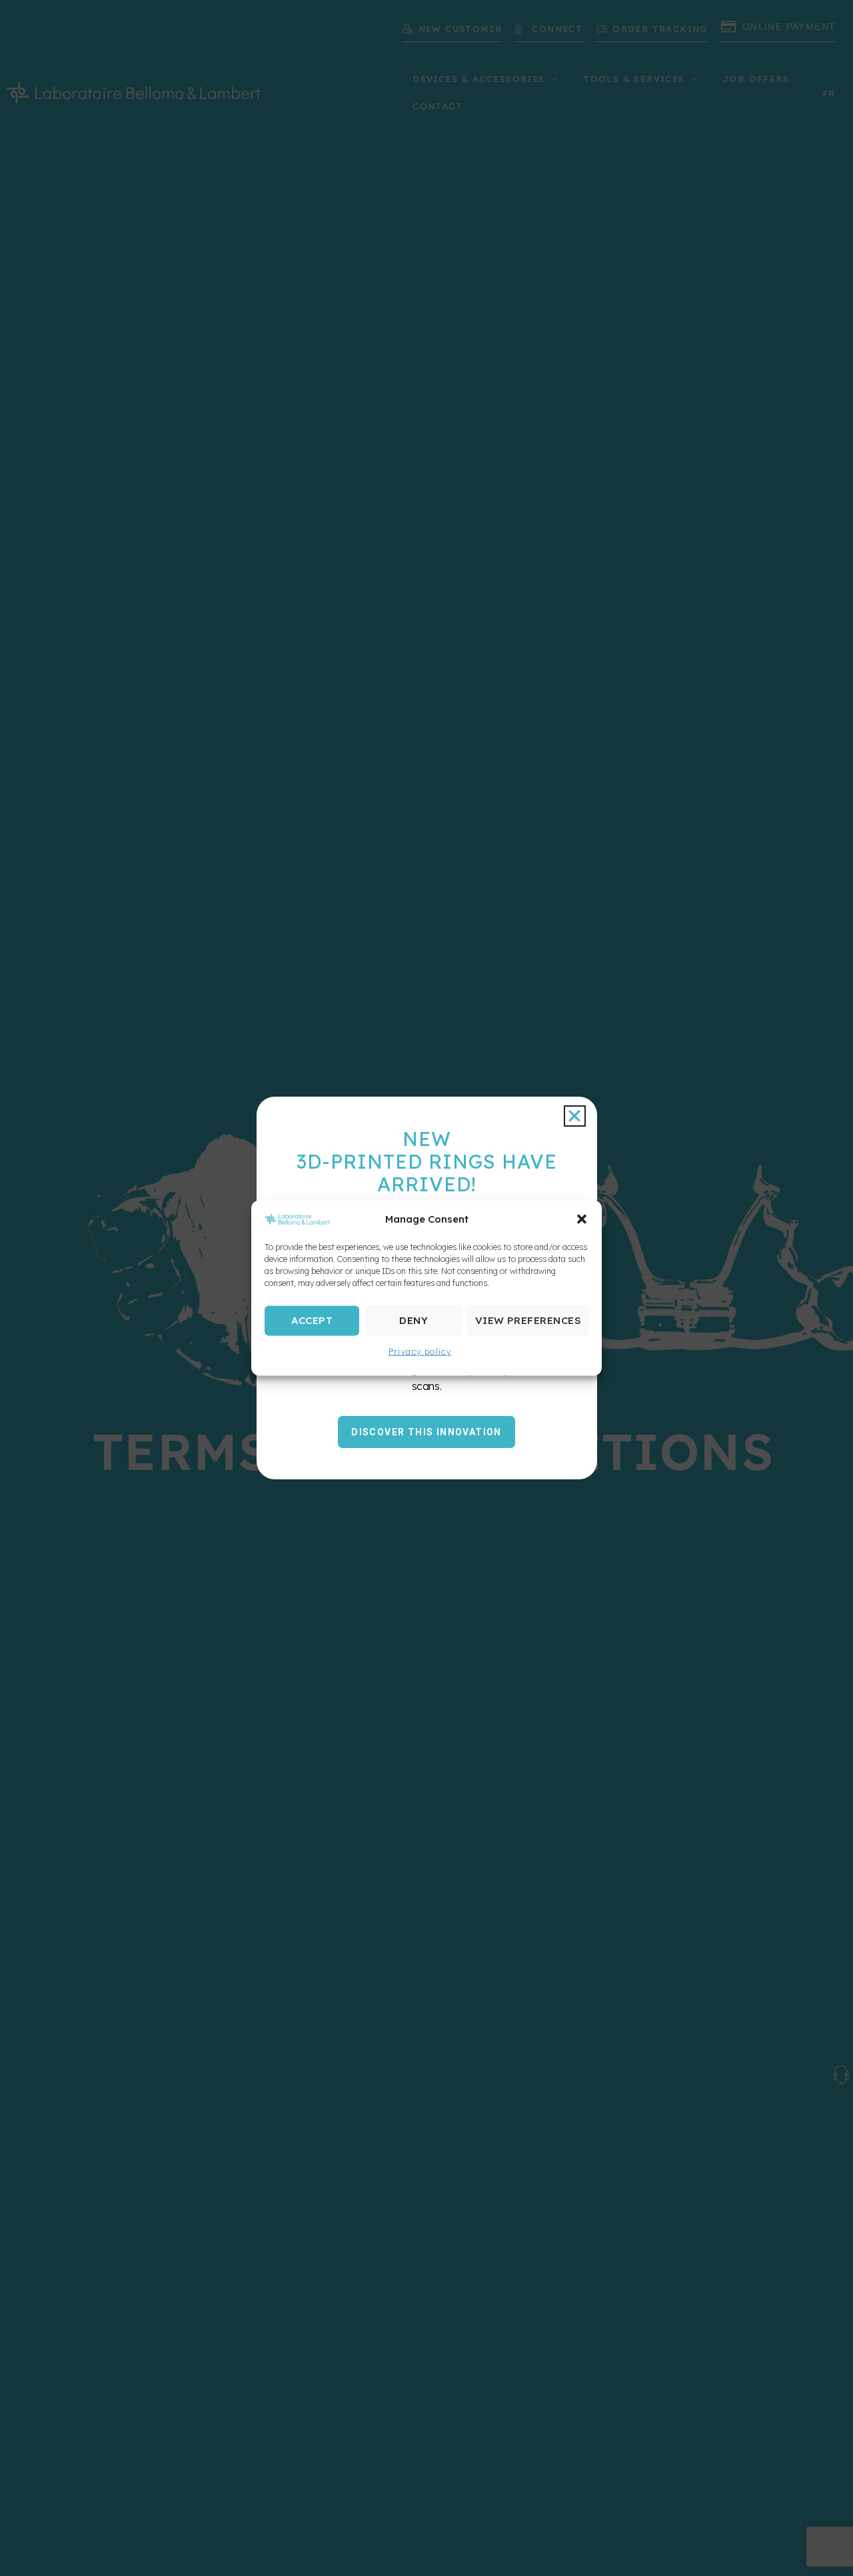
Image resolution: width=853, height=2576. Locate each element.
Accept (312, 1320)
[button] (582, 1219)
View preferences (528, 1320)
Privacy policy (420, 1351)
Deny (414, 1320)
